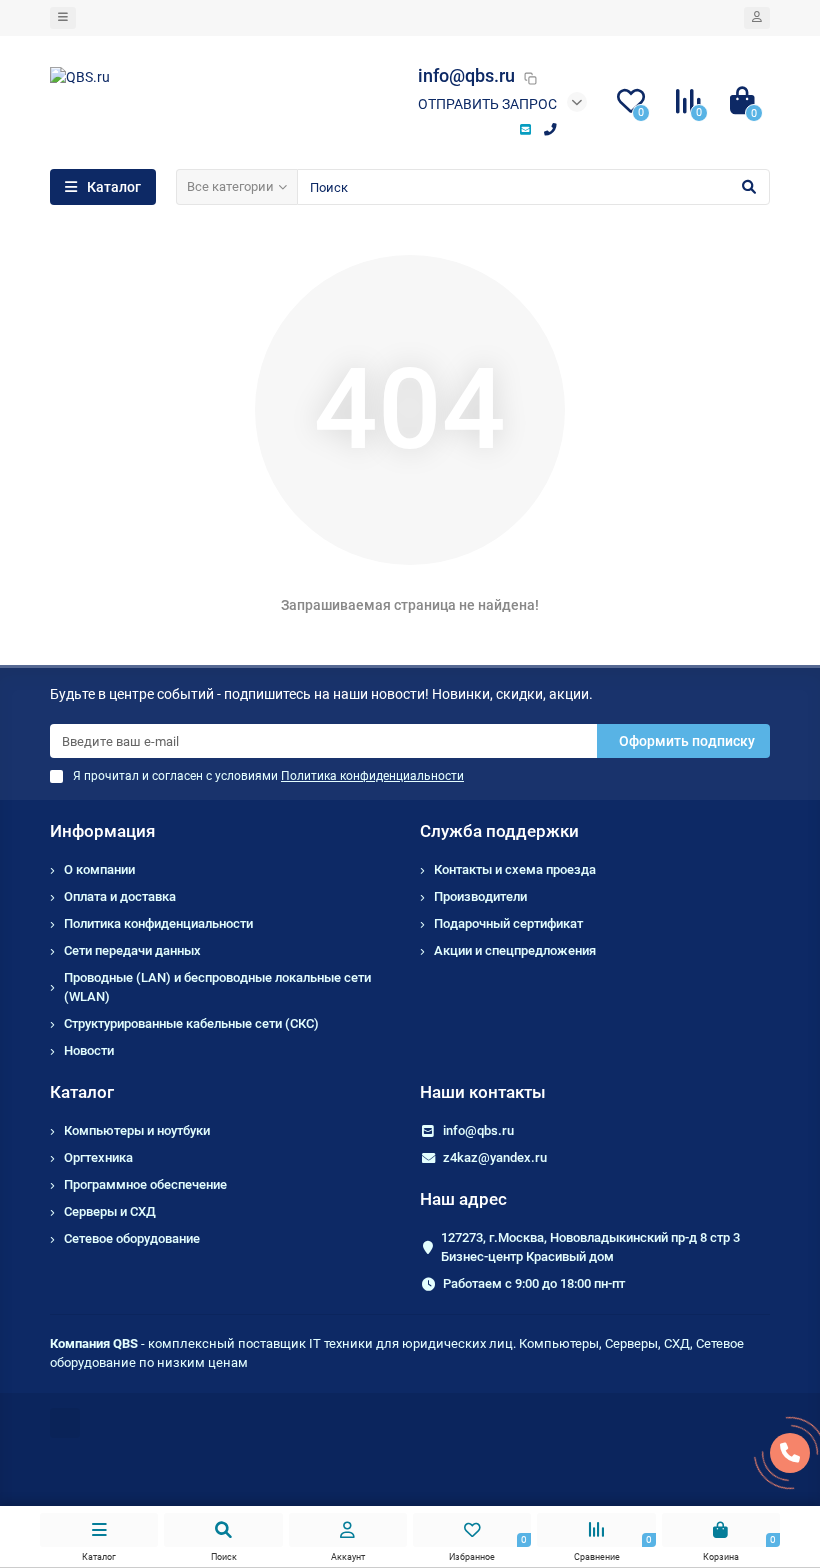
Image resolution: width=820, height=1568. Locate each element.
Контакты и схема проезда (515, 869)
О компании (99, 869)
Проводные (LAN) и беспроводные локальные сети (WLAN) (217, 987)
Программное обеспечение (145, 1184)
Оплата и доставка (120, 896)
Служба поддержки (499, 831)
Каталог (82, 1092)
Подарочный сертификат (508, 923)
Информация (102, 831)
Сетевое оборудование (132, 1238)
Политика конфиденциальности (158, 923)
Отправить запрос (487, 104)
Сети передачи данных (132, 950)
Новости (89, 1050)
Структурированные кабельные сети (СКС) (191, 1023)
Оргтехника (98, 1157)
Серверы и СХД (110, 1211)
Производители (480, 896)
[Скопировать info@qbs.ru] (530, 78)
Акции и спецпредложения (515, 950)
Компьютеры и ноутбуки (137, 1130)
